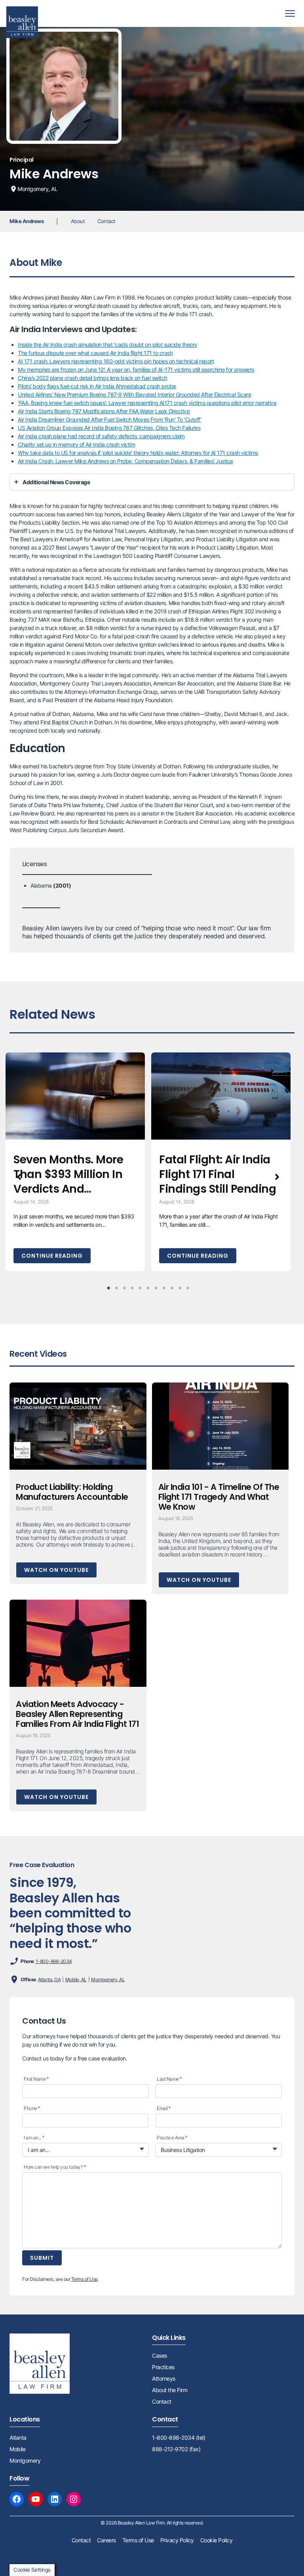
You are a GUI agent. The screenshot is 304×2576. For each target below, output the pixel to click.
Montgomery (25, 2460)
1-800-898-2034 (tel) (179, 2438)
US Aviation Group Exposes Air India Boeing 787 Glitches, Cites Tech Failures (109, 428)
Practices (163, 2367)
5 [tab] (140, 1288)
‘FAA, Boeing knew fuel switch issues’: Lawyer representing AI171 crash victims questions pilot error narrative (147, 403)
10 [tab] (180, 1288)
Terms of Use (85, 2279)
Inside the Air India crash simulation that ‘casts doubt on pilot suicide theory (108, 345)
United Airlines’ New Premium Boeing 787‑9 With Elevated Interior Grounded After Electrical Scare (134, 394)
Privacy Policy (177, 2540)
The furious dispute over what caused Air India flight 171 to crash (95, 353)
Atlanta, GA (49, 1979)
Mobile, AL (76, 1979)
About (78, 221)
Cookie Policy (217, 2540)
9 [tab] (172, 1288)
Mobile (17, 2449)
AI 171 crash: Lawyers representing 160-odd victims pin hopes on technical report (116, 361)
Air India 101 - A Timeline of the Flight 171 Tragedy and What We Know (219, 1497)
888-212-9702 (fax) (176, 2449)
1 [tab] (108, 1288)
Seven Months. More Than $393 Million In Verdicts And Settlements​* (68, 1182)
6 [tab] (148, 1288)
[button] (19, 1177)
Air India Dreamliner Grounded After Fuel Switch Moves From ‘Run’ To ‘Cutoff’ (109, 419)
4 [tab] (132, 1288)
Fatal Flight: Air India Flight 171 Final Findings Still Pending (218, 1174)
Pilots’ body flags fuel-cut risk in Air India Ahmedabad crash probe (97, 386)
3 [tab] (124, 1288)
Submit (42, 2258)
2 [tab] (116, 1288)
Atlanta (18, 2438)
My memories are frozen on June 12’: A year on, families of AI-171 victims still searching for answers (136, 370)
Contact (106, 221)
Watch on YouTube (56, 1570)
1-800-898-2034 (54, 1961)
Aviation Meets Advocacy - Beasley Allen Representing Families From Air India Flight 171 (77, 1714)
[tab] (152, 482)
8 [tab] (164, 1288)
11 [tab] (188, 1288)
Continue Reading (52, 1256)
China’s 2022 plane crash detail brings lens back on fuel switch (93, 378)
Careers (106, 2540)
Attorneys (164, 2378)
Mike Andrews (27, 221)
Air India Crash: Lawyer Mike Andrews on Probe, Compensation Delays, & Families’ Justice (125, 461)
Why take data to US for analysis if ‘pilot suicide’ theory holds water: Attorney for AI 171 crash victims (138, 453)
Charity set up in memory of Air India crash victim (76, 444)
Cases (160, 2355)
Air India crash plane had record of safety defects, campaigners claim (101, 436)
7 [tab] (156, 1288)
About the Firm (170, 2390)
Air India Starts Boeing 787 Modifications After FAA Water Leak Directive (104, 411)
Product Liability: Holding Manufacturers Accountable (72, 1492)
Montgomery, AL (108, 1979)
